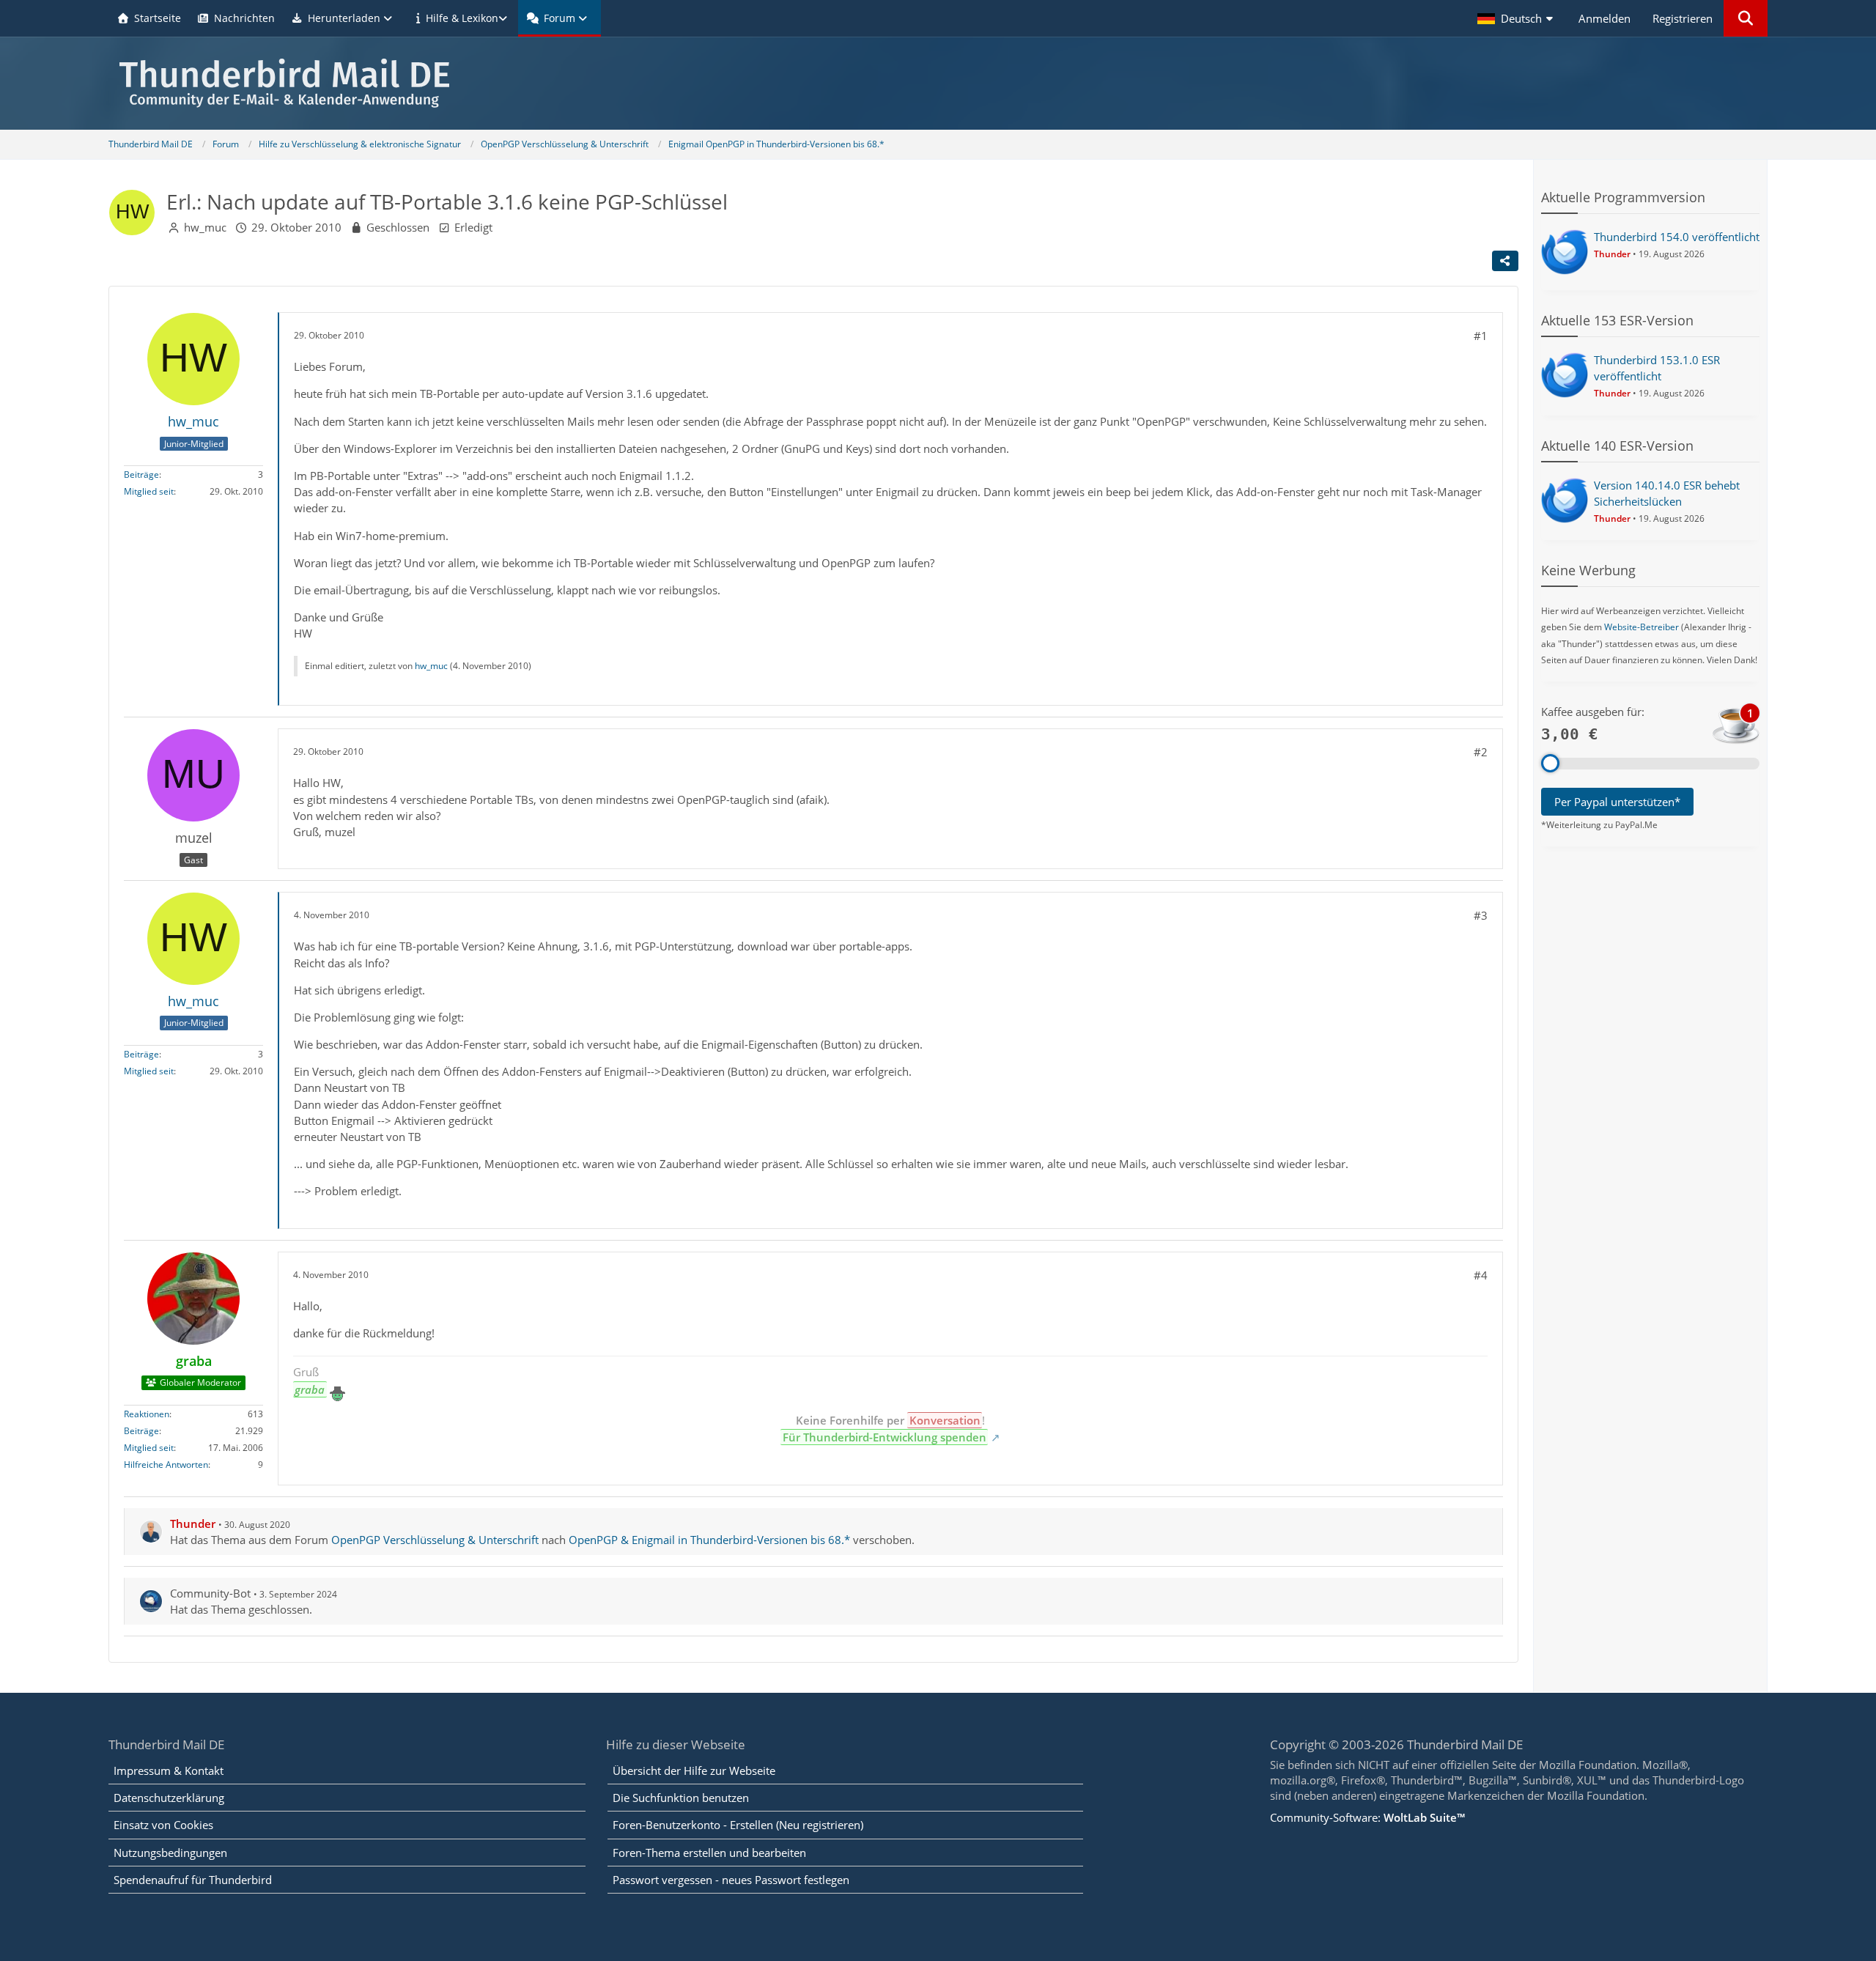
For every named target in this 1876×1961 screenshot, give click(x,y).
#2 (1481, 752)
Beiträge (141, 474)
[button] (1517, 18)
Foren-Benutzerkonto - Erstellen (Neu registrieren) (738, 1825)
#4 (1481, 1275)
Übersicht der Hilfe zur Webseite (694, 1770)
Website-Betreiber (1641, 627)
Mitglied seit (149, 491)
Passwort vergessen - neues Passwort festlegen (731, 1880)
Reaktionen (147, 1414)
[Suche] (1746, 18)
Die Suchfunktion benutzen (681, 1798)
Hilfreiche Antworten (166, 1465)
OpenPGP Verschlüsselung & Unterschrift (435, 1540)
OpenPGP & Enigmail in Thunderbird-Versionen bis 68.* (709, 1540)
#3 (1481, 915)
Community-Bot (210, 1593)
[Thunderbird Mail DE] (938, 83)
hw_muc (205, 227)
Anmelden (1604, 18)
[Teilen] (1505, 261)
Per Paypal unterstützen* (1617, 802)
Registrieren (1683, 18)
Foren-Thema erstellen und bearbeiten (709, 1853)
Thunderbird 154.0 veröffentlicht (1677, 237)
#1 (1481, 336)
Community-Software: (1367, 1817)
